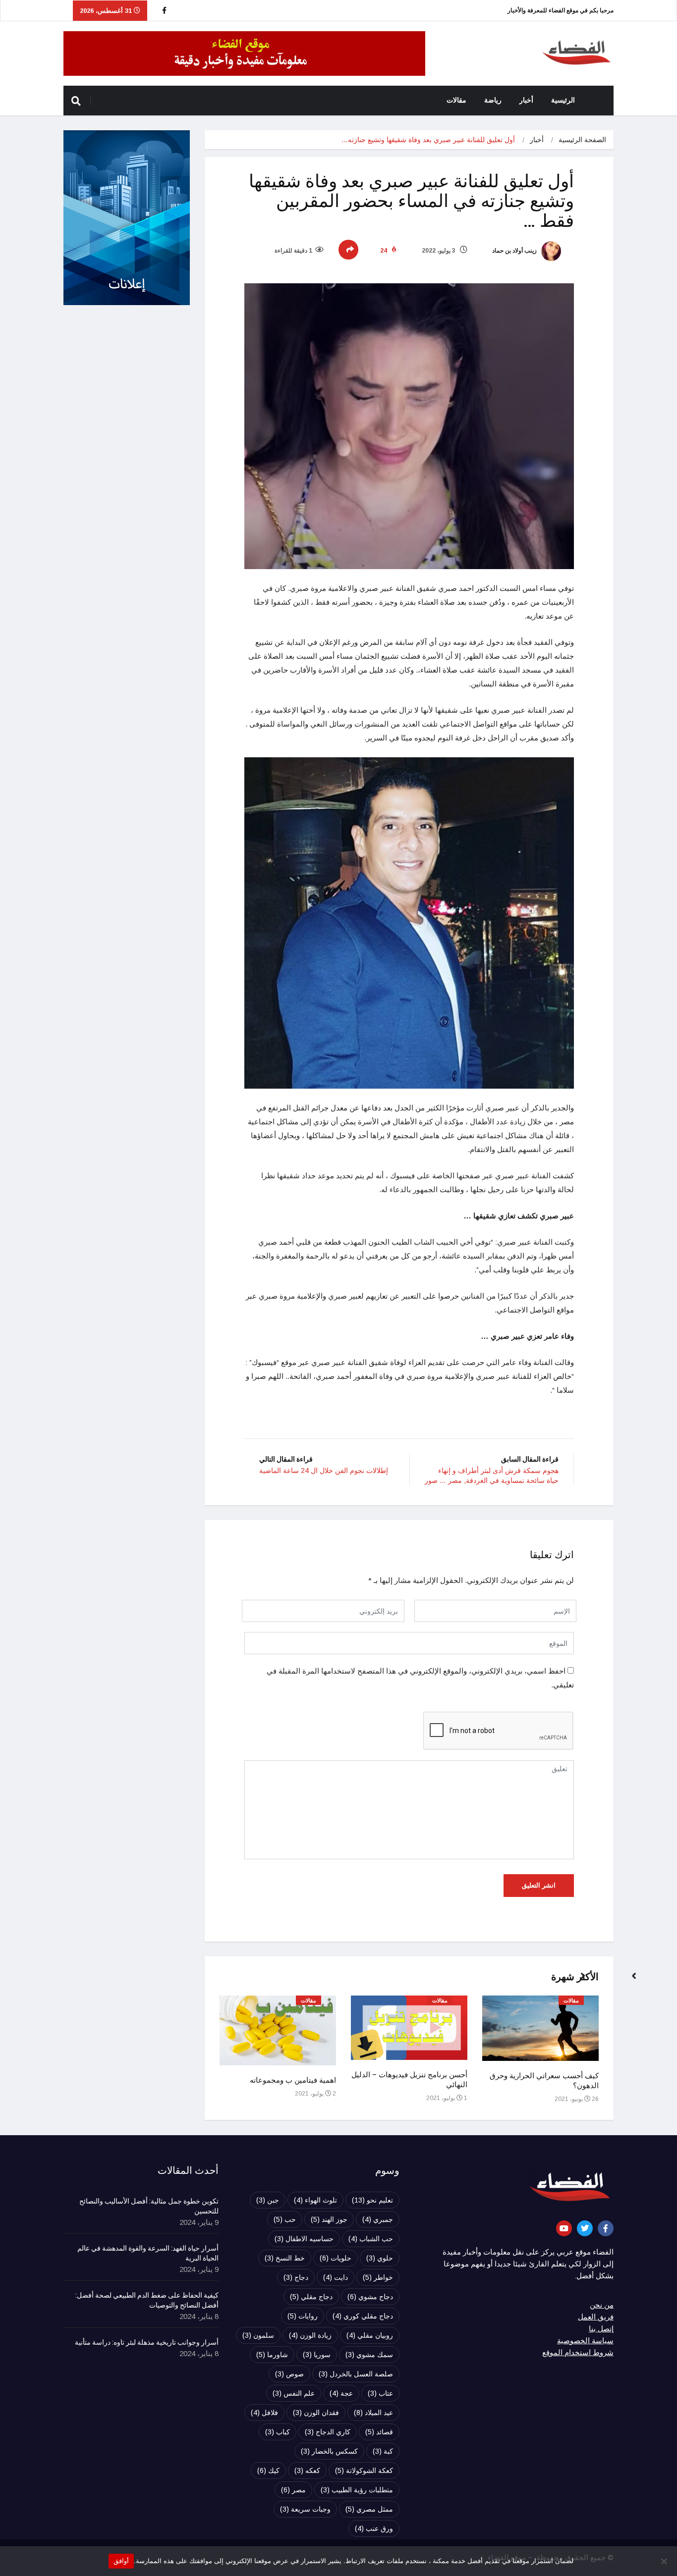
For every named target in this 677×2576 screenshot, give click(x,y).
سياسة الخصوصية (585, 2341)
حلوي (380, 2258)
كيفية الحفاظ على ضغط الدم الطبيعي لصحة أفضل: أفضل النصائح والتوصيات (147, 2301)
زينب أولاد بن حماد (515, 251)
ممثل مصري (369, 2509)
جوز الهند (329, 2219)
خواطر (378, 2277)
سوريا (317, 2355)
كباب (278, 2432)
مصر (293, 2490)
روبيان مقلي (370, 2335)
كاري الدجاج (328, 2432)
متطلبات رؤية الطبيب (357, 2490)
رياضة (493, 100)
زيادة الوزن (310, 2335)
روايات (303, 2316)
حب (285, 2219)
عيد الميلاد (373, 2413)
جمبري (378, 2219)
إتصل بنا (601, 2329)
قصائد (379, 2432)
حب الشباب (371, 2239)
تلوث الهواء (315, 2200)
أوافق (121, 2561)
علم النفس (294, 2393)
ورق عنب (374, 2528)
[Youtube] (564, 2228)
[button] (630, 1981)
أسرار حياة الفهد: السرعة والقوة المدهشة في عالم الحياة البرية (148, 2254)
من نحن (602, 2305)
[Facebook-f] (606, 2228)
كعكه (307, 2471)
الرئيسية (563, 100)
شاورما (272, 2355)
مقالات (456, 100)
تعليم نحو (372, 2200)
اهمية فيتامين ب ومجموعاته (293, 2080)
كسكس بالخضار (329, 2451)
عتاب (380, 2393)
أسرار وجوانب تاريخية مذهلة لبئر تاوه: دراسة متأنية (147, 2343)
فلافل (264, 2413)
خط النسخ (285, 2258)
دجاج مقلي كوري (363, 2316)
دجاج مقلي (311, 2297)
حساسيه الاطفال (304, 2239)
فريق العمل (596, 2317)
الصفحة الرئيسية (582, 140)
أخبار (526, 100)
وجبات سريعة (305, 2509)
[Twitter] (585, 2228)
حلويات (336, 2258)
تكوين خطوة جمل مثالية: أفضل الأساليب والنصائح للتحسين (149, 2207)
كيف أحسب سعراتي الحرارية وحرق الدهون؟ (544, 2081)
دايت (336, 2277)
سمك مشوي (369, 2355)
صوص (289, 2374)
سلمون (258, 2335)
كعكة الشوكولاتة (364, 2471)
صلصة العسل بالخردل (356, 2374)
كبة (383, 2451)
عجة (341, 2393)
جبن (268, 2200)
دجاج (296, 2277)
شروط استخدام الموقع (578, 2353)
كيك (268, 2471)
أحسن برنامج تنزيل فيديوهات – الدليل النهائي (409, 2080)
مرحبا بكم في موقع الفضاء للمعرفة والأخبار (561, 10)
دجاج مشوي (370, 2297)
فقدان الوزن (316, 2413)
